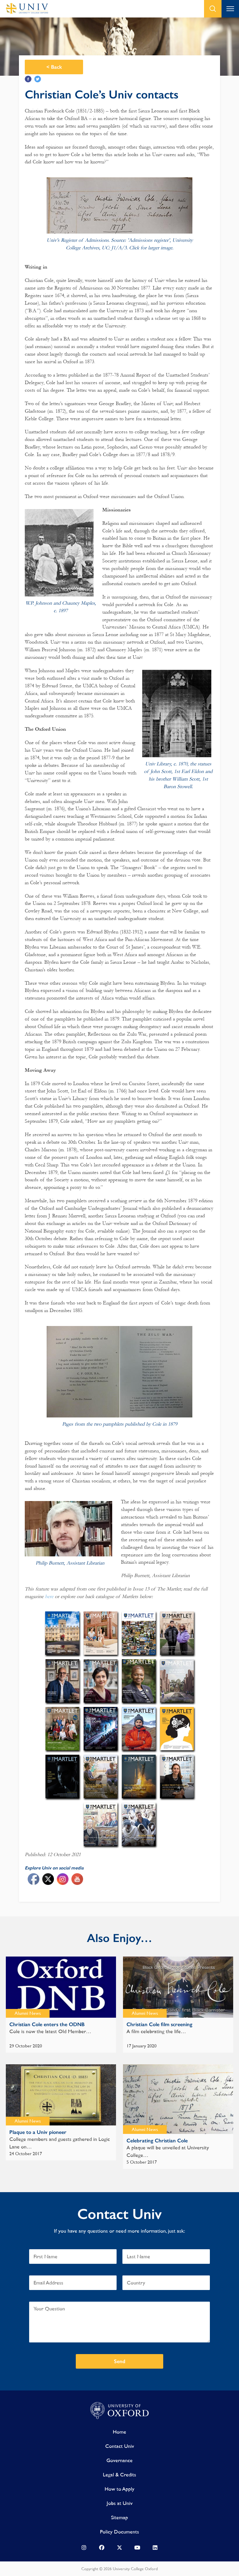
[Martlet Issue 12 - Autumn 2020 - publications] (139, 1681)
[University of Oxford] (119, 2411)
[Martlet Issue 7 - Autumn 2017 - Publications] (177, 1728)
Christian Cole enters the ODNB (47, 2024)
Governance (119, 2460)
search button (213, 9)
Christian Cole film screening (159, 2024)
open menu (230, 9)
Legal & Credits (119, 2475)
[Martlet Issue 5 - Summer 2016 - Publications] (100, 1776)
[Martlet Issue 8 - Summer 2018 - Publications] (139, 1728)
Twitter (38, 79)
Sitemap (119, 2517)
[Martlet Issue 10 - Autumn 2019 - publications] (62, 1728)
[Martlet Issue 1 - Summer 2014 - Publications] (139, 1824)
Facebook (28, 79)
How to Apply (119, 2489)
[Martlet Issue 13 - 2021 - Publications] (100, 1681)
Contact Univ (120, 2446)
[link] (84, 2549)
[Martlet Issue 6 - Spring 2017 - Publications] (62, 1776)
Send (120, 2361)
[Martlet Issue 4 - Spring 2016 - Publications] (139, 1776)
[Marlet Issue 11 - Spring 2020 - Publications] (177, 1681)
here (49, 1596)
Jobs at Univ (120, 2503)
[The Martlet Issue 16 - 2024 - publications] (139, 1633)
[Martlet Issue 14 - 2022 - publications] (62, 1681)
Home (119, 2432)
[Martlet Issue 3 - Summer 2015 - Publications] (177, 1776)
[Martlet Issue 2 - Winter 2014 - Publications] (100, 1824)
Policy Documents (119, 2532)
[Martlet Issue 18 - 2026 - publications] (62, 1633)
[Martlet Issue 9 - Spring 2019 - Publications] (100, 1728)
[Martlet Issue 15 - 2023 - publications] (177, 1633)
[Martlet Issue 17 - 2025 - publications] (101, 1633)
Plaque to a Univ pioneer (38, 2132)
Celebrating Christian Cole (157, 2141)
